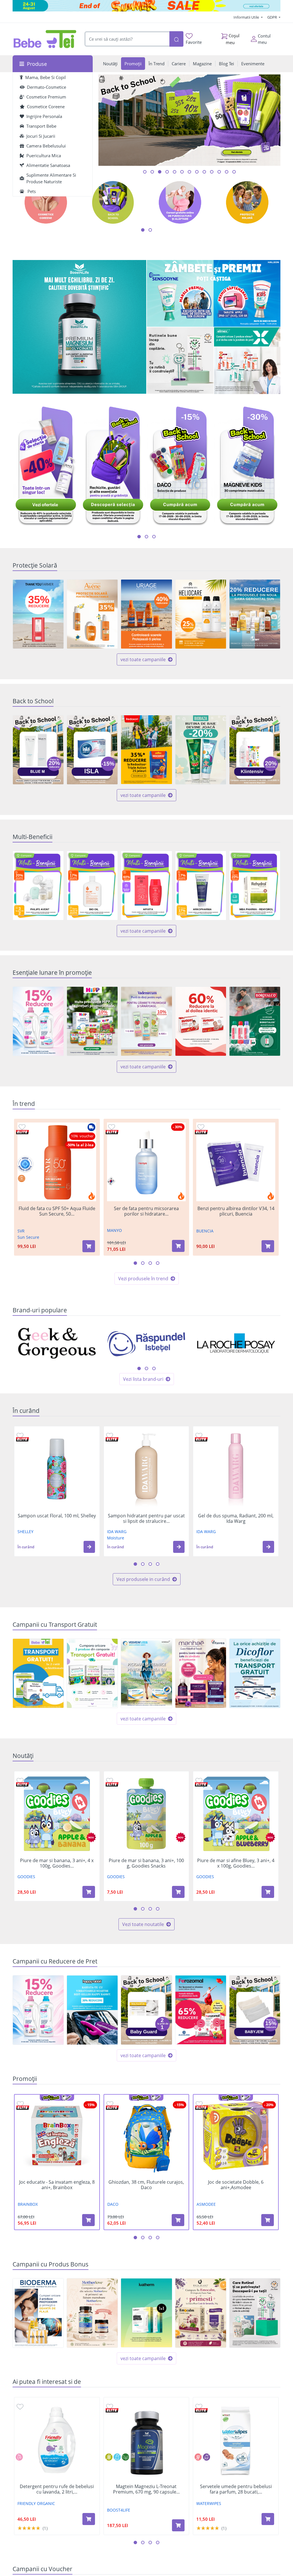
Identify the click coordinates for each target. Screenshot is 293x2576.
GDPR (273, 17)
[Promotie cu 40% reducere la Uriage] (146, 614)
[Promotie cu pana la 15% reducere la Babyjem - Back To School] (255, 2010)
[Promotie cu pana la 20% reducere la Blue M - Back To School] (38, 750)
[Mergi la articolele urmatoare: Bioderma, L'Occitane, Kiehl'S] (154, 1368)
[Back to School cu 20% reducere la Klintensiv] (255, 750)
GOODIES (26, 1877)
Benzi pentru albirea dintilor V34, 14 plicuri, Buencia (236, 1211)
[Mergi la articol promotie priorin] (182, 172)
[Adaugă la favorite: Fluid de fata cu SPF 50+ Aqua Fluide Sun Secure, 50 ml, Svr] (22, 1127)
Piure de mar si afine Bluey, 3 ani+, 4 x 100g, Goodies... (236, 1863)
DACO (113, 2204)
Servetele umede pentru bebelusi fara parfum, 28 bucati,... (236, 2489)
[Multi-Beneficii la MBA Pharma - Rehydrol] (255, 886)
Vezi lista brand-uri (144, 1379)
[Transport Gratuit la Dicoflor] (255, 1673)
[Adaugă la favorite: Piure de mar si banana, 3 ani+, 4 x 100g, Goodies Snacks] (20, 1780)
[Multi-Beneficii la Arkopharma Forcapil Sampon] (201, 886)
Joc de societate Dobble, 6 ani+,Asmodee (236, 2185)
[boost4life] (79, 327)
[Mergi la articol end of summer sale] (145, 172)
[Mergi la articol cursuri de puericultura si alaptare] (227, 172)
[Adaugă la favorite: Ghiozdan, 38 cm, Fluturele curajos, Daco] (110, 2104)
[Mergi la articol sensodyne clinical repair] (175, 172)
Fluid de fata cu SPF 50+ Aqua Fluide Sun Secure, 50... (57, 1211)
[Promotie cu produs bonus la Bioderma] (38, 2313)
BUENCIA (205, 1231)
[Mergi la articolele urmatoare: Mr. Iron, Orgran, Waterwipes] (146, 1368)
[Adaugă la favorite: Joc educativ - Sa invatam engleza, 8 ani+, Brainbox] (20, 2104)
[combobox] (127, 39)
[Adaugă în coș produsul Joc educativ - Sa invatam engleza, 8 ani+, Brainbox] (88, 2220)
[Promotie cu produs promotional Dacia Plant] (201, 2313)
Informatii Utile (247, 17)
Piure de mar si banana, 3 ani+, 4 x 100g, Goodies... (57, 1863)
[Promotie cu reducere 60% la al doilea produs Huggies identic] (201, 1021)
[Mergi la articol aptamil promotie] (212, 172)
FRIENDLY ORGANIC (36, 2503)
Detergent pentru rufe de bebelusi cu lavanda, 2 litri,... (57, 2489)
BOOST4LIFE (119, 2510)
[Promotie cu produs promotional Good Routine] (180, 361)
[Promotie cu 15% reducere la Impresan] (38, 1021)
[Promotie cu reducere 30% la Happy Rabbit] (92, 2010)
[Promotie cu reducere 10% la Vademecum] (146, 1021)
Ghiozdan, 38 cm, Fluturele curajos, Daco (146, 2185)
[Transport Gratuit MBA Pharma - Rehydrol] (38, 1673)
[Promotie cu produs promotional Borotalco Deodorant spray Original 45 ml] (255, 1021)
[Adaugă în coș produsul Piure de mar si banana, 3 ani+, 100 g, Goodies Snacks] (178, 1892)
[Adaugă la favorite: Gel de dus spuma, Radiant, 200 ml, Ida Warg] (199, 1435)
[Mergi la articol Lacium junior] (234, 172)
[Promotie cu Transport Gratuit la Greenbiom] (92, 1673)
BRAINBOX (28, 2204)
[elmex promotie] (247, 361)
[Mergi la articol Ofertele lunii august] (160, 172)
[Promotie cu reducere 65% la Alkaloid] (201, 2010)
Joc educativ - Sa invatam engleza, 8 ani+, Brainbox (57, 2185)
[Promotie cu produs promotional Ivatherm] (146, 2313)
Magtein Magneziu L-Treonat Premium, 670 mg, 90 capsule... (146, 2489)
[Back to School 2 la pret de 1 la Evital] (146, 2010)
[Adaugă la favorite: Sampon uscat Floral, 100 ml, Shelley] (20, 1435)
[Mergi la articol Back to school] (152, 172)
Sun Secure (28, 1237)
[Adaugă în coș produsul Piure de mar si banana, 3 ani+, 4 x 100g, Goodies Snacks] (89, 1892)
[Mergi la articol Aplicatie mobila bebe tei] (167, 172)
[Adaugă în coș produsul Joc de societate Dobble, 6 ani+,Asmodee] (268, 2220)
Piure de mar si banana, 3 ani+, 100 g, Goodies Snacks (146, 1863)
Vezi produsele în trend (144, 1279)
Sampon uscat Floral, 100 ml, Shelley (57, 1516)
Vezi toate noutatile (144, 1924)
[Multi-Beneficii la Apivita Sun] (146, 886)
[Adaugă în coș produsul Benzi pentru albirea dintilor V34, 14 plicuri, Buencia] (268, 1246)
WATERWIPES (209, 2503)
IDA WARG (117, 1532)
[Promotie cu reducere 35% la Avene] (92, 614)
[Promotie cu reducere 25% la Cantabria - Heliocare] (201, 614)
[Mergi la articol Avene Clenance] (219, 172)
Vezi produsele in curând (144, 1579)
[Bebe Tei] (45, 39)
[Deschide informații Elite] (22, 1132)
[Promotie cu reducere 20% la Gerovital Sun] (255, 614)
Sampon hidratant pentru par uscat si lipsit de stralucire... (146, 1519)
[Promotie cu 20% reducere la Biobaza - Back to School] (201, 750)
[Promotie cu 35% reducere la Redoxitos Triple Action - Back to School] (146, 750)
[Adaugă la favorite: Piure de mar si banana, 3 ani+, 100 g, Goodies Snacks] (110, 1780)
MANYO (114, 1230)
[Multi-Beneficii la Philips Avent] (38, 886)
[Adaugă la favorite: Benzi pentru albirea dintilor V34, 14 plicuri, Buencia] (201, 1127)
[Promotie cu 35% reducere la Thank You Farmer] (38, 614)
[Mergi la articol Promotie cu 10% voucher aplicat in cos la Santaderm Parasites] (197, 172)
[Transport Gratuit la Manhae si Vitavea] (201, 1673)
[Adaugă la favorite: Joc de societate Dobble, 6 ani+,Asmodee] (199, 2104)
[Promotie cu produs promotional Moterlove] (92, 2313)
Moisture (116, 1538)
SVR (21, 1231)
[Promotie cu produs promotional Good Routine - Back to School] (255, 2313)
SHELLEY (25, 1532)
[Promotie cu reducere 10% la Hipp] (92, 1021)
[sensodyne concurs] (214, 294)
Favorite (194, 42)
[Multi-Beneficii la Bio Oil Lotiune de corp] (92, 886)
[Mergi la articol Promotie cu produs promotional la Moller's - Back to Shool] (189, 172)
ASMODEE (206, 2204)
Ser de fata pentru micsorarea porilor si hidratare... (146, 1211)
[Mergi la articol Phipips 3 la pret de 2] (204, 172)
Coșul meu (233, 39)
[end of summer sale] (146, 6)
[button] (89, 1547)
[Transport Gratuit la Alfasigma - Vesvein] (146, 1673)
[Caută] (176, 39)
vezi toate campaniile (144, 659)
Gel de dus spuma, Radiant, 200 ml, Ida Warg (236, 1519)
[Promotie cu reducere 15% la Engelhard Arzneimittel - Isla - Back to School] (92, 750)
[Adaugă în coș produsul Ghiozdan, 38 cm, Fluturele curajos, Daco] (178, 2220)
